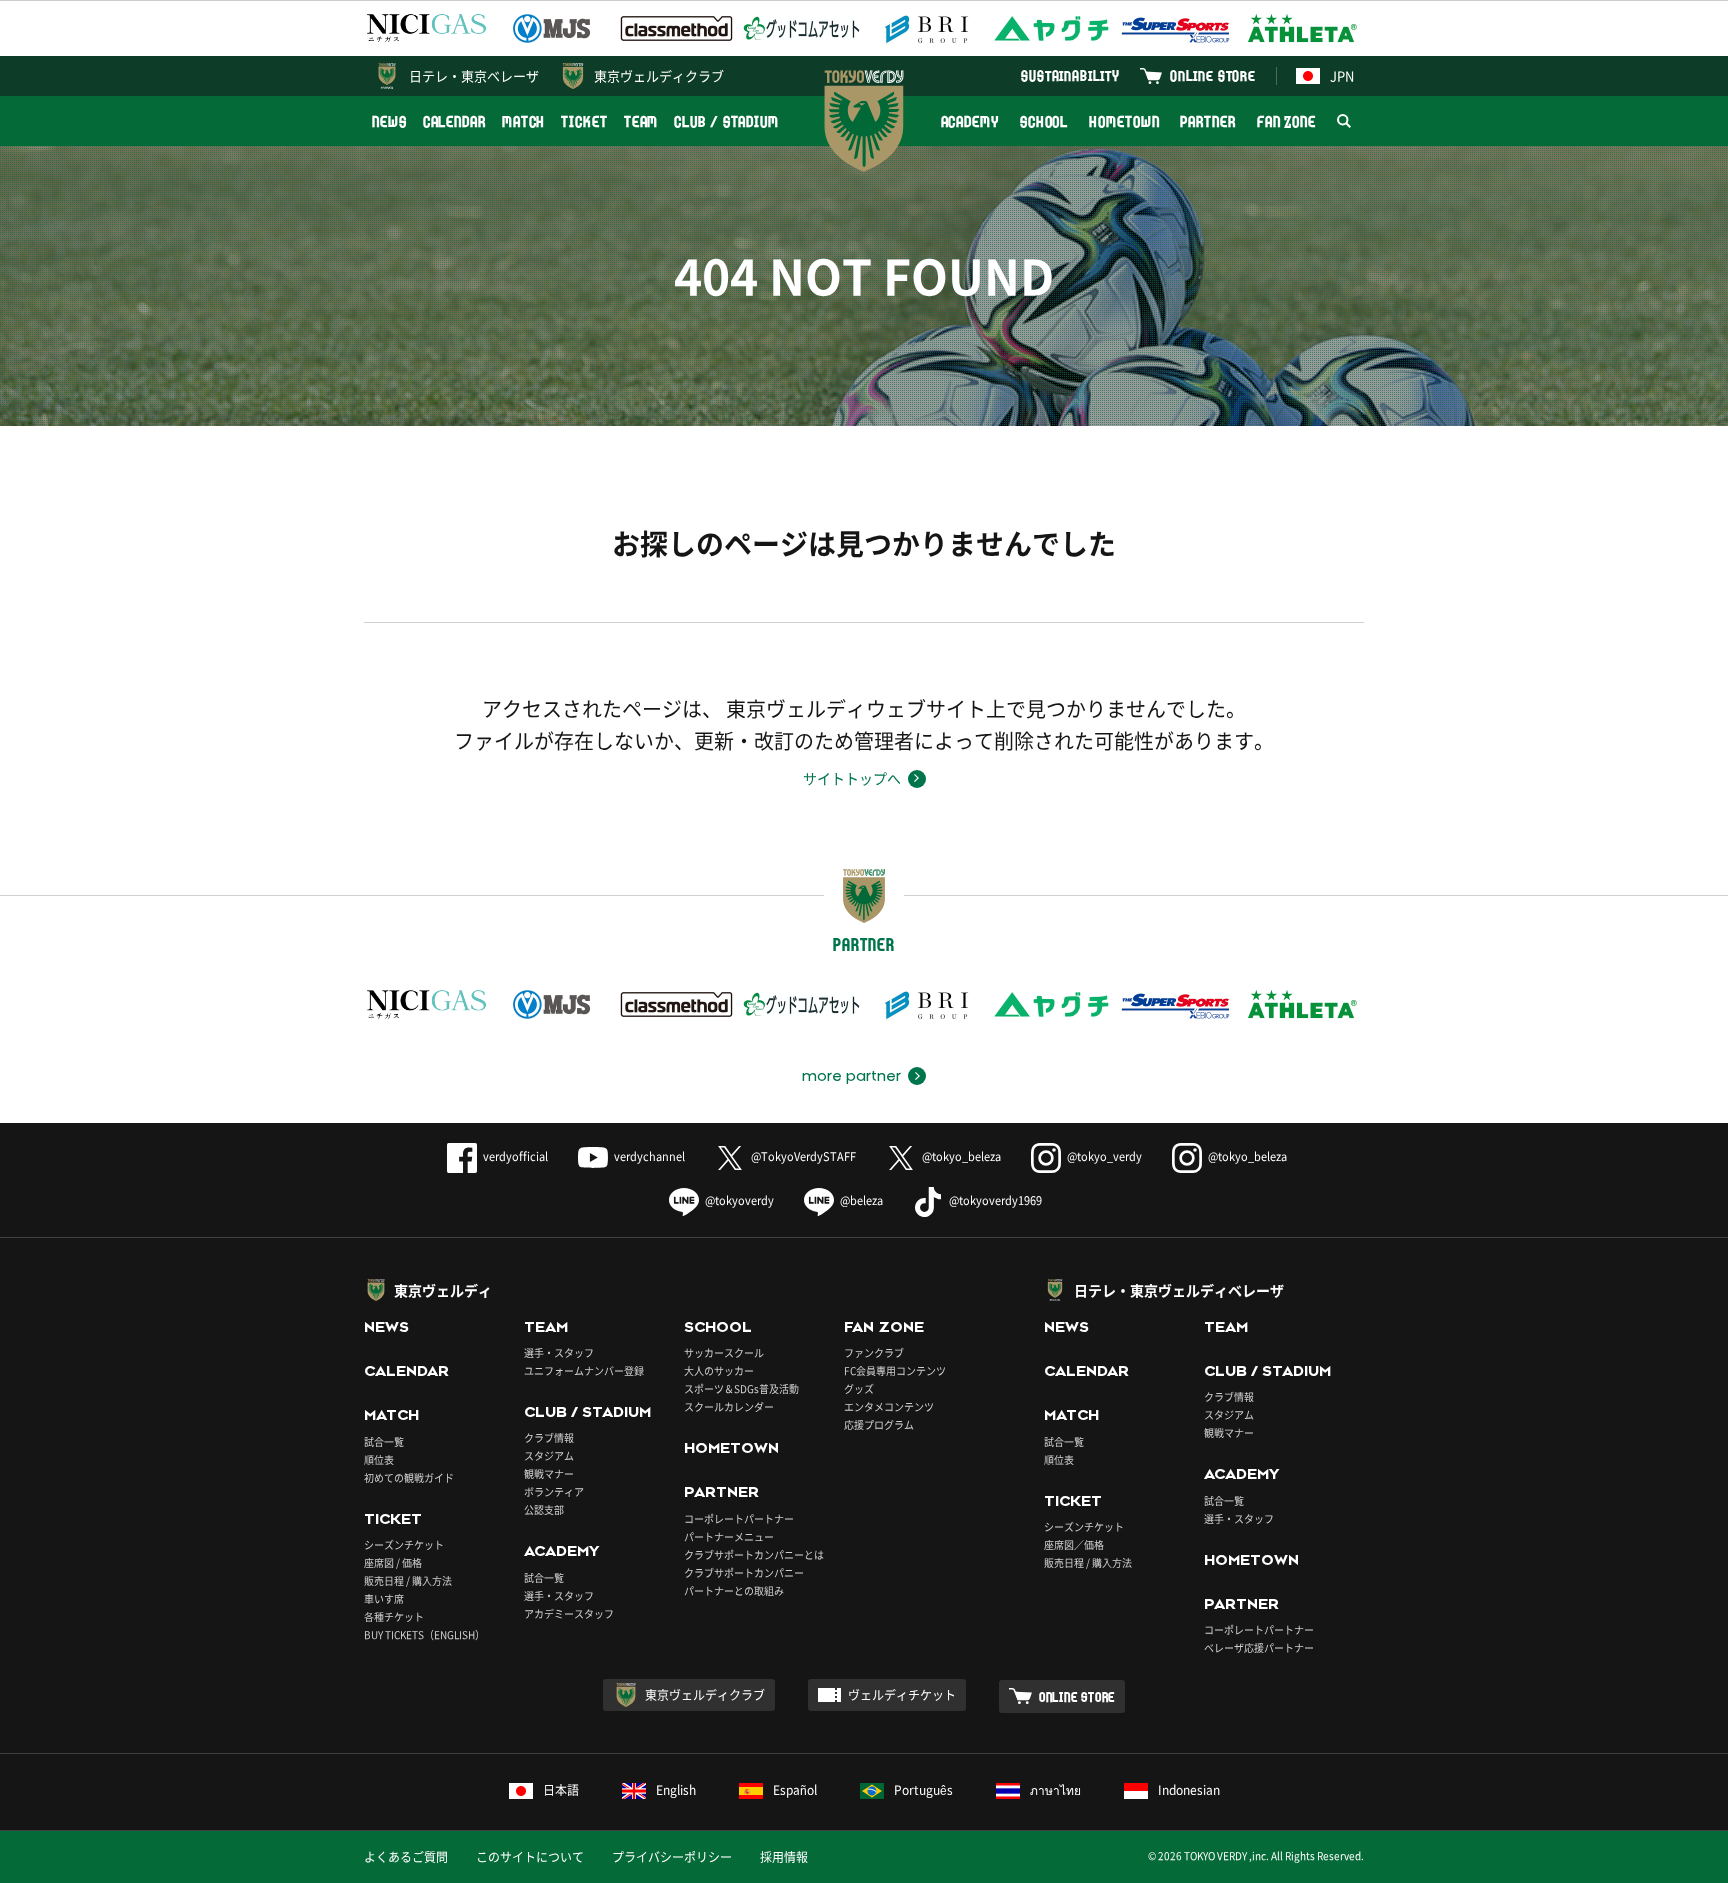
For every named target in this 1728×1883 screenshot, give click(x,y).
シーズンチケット (404, 1544)
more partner (851, 1076)
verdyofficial (515, 1156)
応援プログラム (879, 1424)
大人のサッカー (719, 1370)
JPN (1342, 75)
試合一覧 (384, 1441)
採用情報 (784, 1857)
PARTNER (1207, 121)
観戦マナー (549, 1473)
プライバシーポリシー (672, 1857)
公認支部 (544, 1509)
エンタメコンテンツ (889, 1406)
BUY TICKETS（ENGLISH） (424, 1634)
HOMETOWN (1124, 121)
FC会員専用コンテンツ (895, 1370)
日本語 (561, 1790)
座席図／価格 (1074, 1544)
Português (923, 1790)
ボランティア (554, 1491)
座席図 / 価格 (393, 1562)
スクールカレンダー (729, 1406)
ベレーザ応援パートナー (1259, 1647)
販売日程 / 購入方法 (408, 1580)
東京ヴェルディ (443, 1290)
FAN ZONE (1286, 121)
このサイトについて (530, 1857)
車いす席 (384, 1598)
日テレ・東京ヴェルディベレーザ (1179, 1290)
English (676, 1790)
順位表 (379, 1459)
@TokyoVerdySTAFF (803, 1156)
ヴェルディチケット (902, 1695)
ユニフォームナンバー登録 (584, 1370)
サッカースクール (724, 1352)
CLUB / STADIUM (726, 121)
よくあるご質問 (406, 1857)
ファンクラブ (874, 1352)
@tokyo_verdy (1104, 1156)
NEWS (389, 121)
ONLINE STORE (1213, 75)
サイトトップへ (852, 778)
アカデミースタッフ (569, 1613)
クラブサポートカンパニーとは (754, 1554)
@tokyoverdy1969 (995, 1200)
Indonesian (1189, 1790)
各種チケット (394, 1616)
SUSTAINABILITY (1070, 75)
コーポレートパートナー (739, 1518)
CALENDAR (454, 121)
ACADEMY (970, 121)
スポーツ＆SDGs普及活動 (741, 1388)
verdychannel (649, 1156)
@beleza (861, 1200)
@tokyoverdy (739, 1200)
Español (795, 1790)
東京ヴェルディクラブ (659, 75)
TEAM (641, 121)
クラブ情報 (549, 1437)
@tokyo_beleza (961, 1156)
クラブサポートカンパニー (744, 1572)
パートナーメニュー (729, 1536)
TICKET (584, 121)
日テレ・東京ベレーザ (474, 75)
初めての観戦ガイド (409, 1477)
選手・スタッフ (559, 1352)
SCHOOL (1044, 121)
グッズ (859, 1388)
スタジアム (549, 1455)
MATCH (524, 121)
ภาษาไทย (1055, 1790)
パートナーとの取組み (734, 1590)
